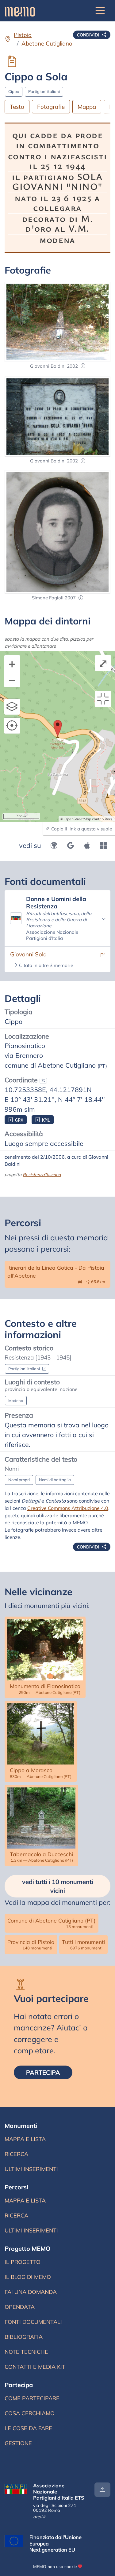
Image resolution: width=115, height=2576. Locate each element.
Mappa (87, 107)
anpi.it (39, 2517)
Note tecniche (26, 2352)
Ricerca (27, 2156)
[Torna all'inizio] (102, 2490)
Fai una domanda (31, 2292)
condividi (89, 35)
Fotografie (51, 107)
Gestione (18, 2443)
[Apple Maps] (87, 845)
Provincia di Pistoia (31, 1944)
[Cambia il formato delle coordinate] (43, 1081)
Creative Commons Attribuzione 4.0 (68, 1508)
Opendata (20, 2307)
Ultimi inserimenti (31, 2171)
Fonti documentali (33, 2322)
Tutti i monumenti (83, 1944)
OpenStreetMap (78, 819)
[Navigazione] (100, 11)
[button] (83, 366)
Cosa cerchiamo (30, 2413)
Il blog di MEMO (28, 2277)
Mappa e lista (26, 2141)
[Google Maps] (71, 845)
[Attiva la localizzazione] (12, 726)
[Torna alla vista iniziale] (103, 699)
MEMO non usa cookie (55, 2566)
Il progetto (23, 2262)
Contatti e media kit (35, 2367)
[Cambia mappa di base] (12, 707)
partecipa (49, 2072)
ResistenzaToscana (42, 1174)
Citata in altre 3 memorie (46, 965)
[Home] (20, 11)
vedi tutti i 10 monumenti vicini (58, 1886)
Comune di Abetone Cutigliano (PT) (52, 1923)
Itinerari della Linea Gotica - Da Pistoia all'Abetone (58, 1274)
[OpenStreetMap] (54, 845)
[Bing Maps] (104, 845)
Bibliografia (24, 2337)
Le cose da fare (28, 2428)
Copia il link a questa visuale (81, 829)
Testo (17, 107)
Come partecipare (32, 2398)
